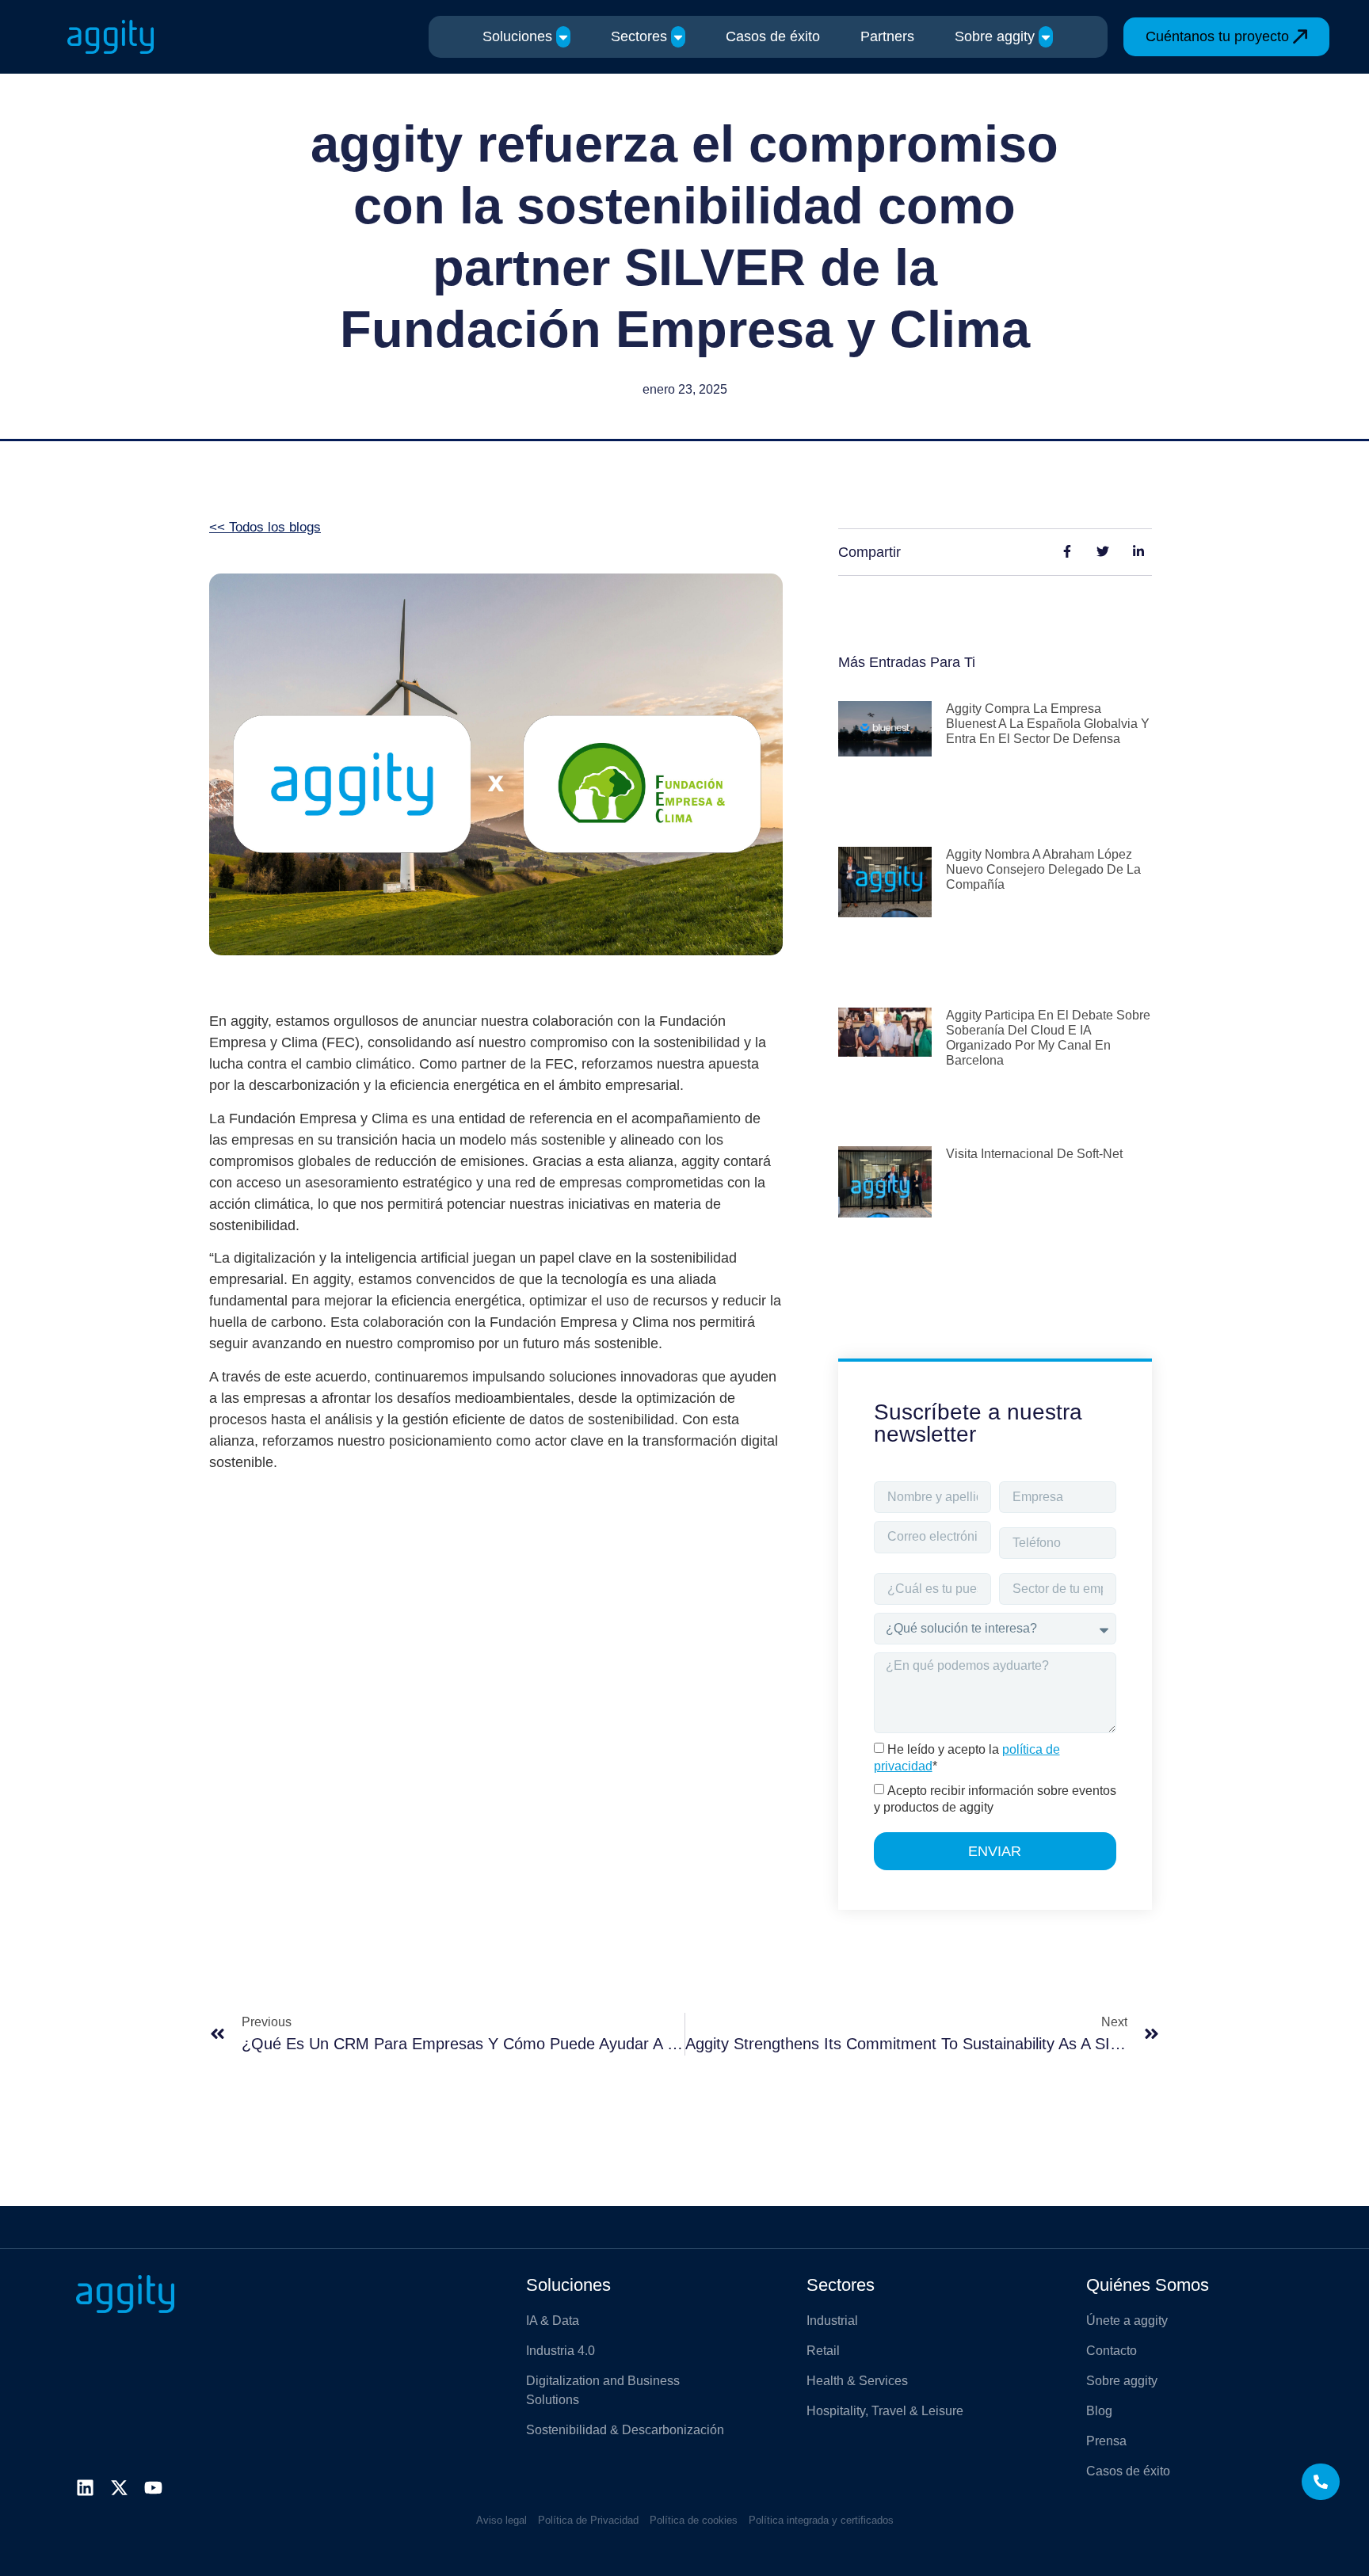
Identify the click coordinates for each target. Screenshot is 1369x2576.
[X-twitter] (119, 2488)
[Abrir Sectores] (678, 37)
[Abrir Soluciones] (563, 37)
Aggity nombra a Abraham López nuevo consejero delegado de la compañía (1043, 869)
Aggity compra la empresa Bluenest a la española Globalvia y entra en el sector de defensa (1048, 724)
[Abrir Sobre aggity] (1046, 37)
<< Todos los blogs (265, 527)
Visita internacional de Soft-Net (1034, 1154)
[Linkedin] (85, 2488)
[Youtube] (153, 2488)
